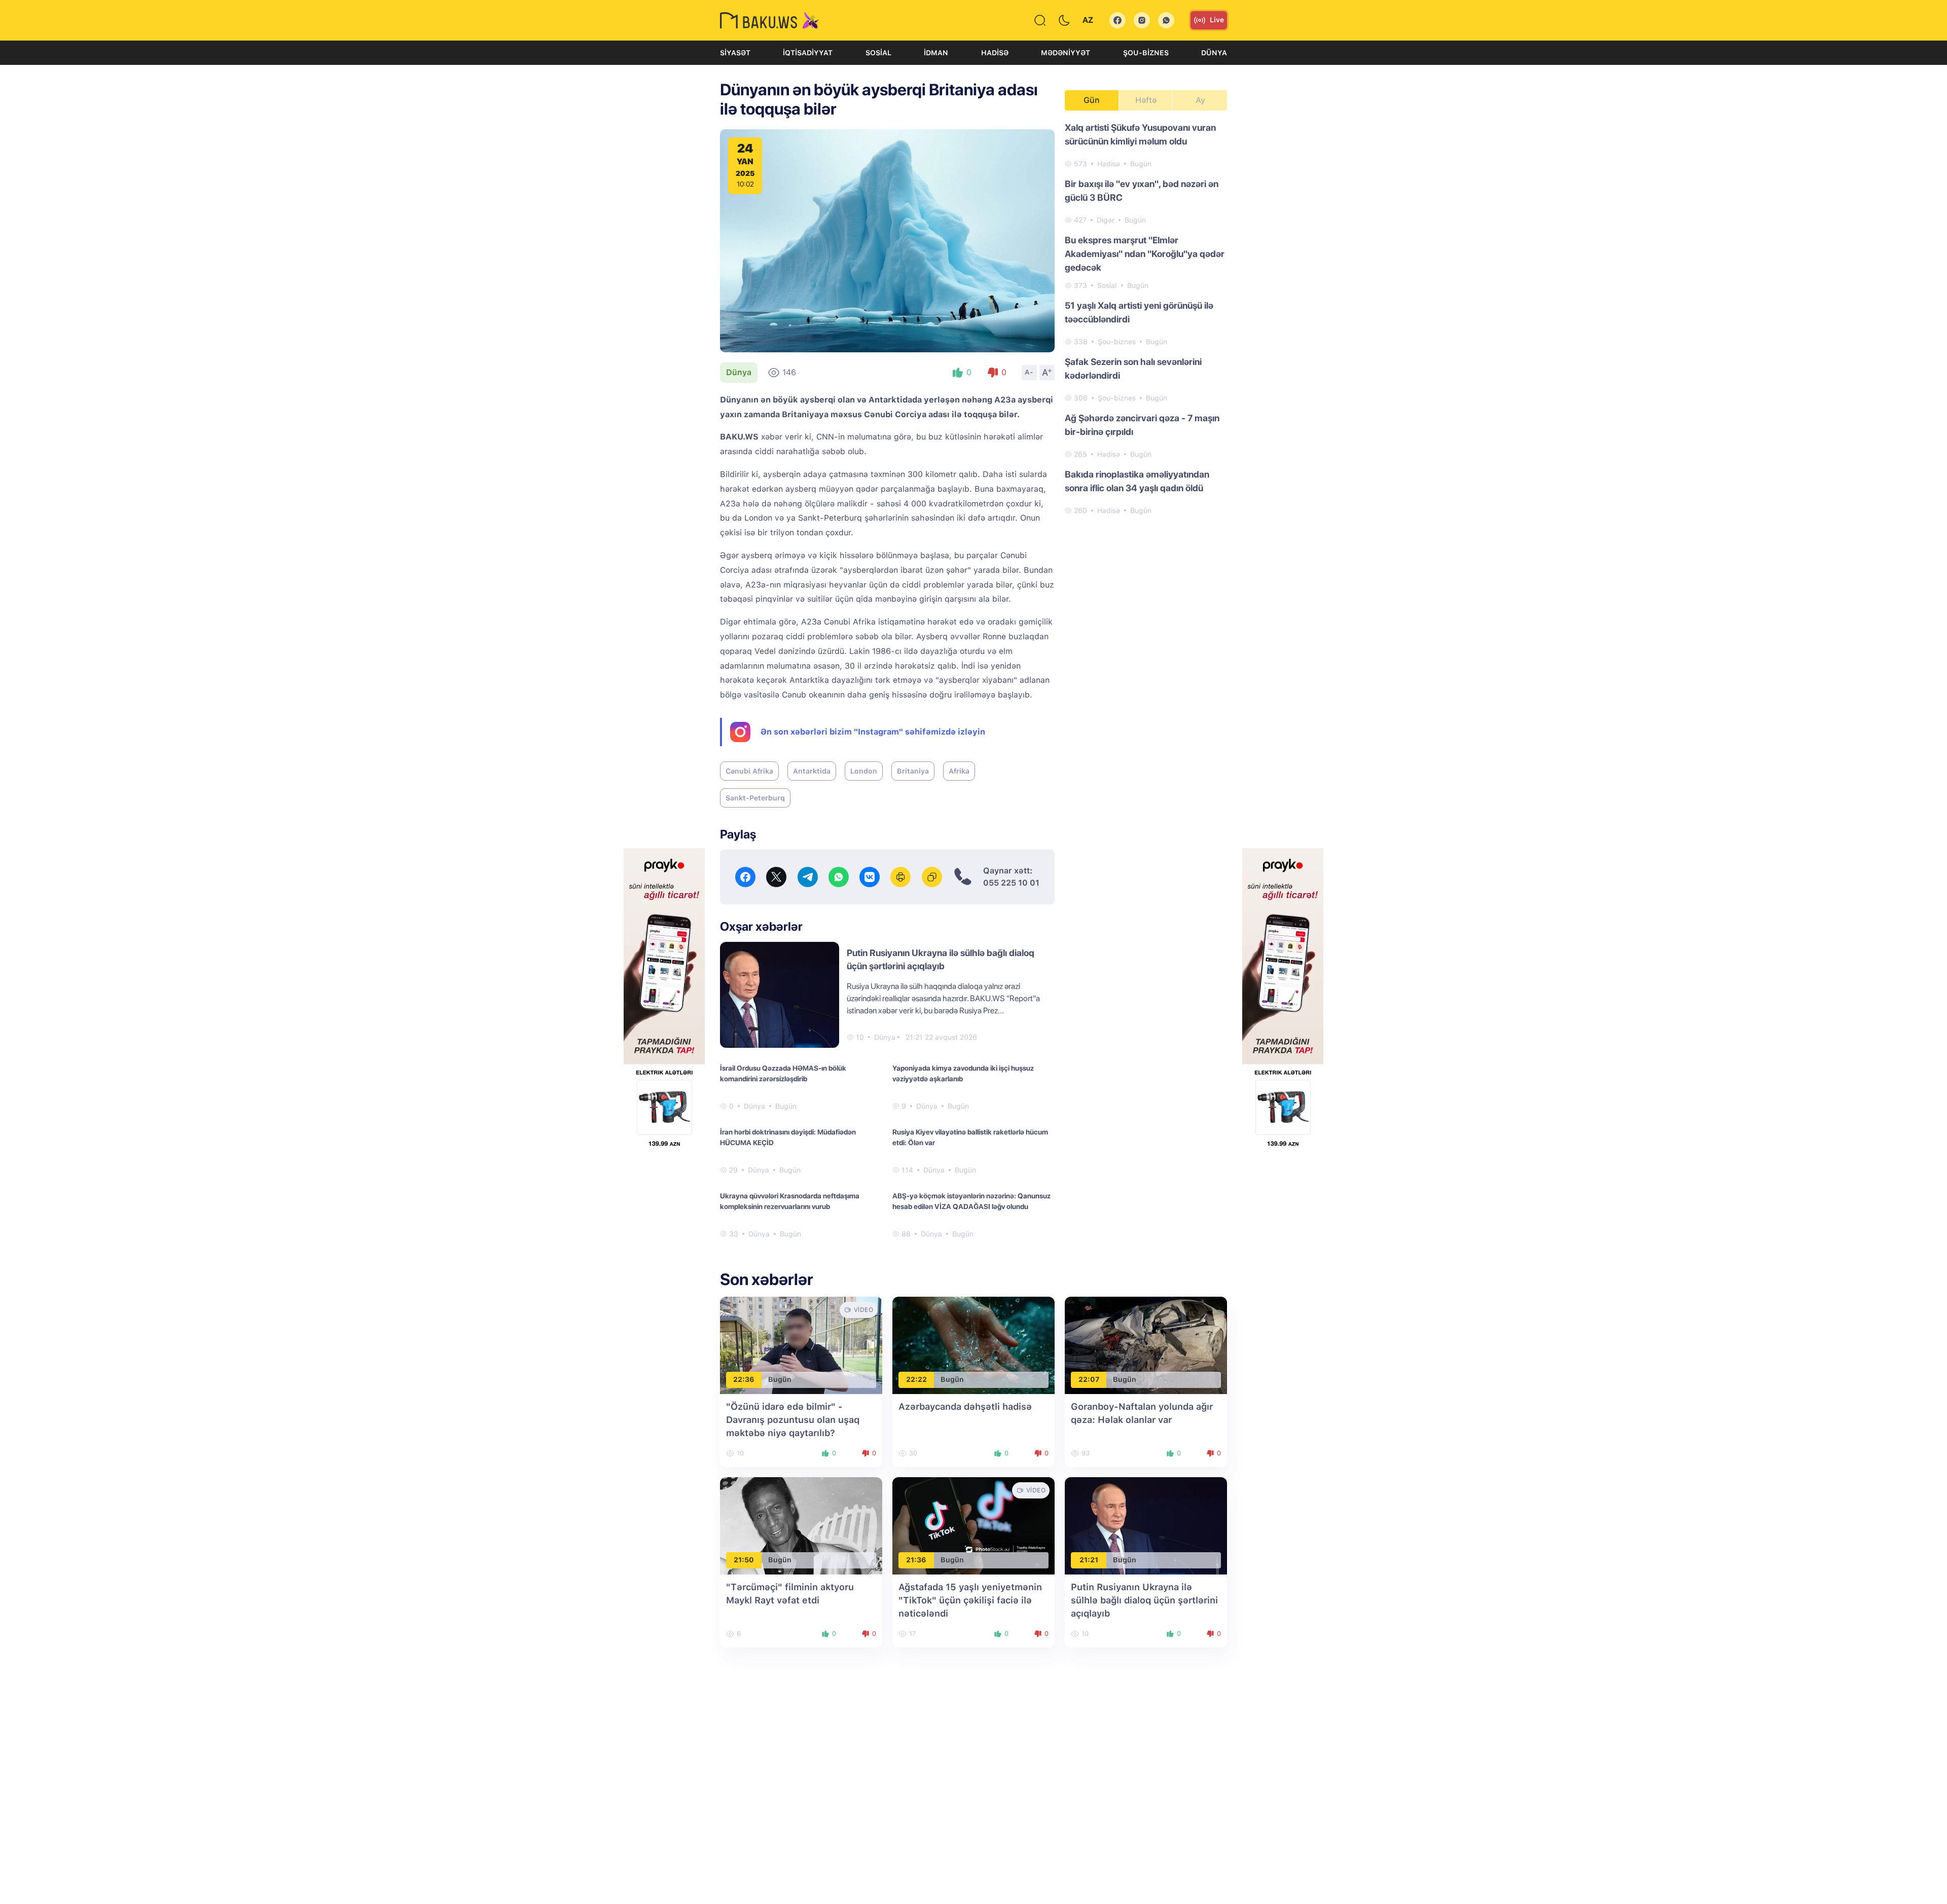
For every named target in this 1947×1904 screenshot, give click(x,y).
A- (1029, 372)
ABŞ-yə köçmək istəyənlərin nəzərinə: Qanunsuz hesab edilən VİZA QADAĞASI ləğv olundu (971, 1201)
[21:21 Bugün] (1146, 1525)
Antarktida (812, 771)
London (864, 771)
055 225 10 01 (1011, 883)
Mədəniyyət (1066, 53)
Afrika (959, 771)
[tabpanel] (1146, 318)
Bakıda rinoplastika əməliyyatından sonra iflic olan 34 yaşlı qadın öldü (1137, 481)
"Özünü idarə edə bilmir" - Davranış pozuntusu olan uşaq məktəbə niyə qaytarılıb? (793, 1420)
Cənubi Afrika (749, 771)
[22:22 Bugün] (974, 1345)
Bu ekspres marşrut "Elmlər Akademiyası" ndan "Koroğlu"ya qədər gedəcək (1145, 254)
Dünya (1214, 53)
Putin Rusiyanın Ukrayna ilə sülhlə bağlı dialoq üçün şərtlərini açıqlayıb (1144, 1600)
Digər (1106, 220)
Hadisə (995, 53)
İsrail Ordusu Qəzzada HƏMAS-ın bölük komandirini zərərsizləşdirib (783, 1073)
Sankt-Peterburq (755, 798)
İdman (936, 53)
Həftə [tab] (1146, 100)
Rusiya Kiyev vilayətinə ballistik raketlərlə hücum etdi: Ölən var (970, 1137)
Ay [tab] (1200, 100)
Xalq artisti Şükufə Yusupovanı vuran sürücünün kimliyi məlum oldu (1140, 134)
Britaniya (913, 771)
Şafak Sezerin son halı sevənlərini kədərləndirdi (1133, 369)
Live (1217, 20)
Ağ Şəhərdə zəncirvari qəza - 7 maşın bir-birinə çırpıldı (1142, 425)
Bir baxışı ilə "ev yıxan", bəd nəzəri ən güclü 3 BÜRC (1142, 191)
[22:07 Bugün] (1146, 1345)
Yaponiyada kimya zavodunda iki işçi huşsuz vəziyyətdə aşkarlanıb (963, 1073)
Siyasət (735, 53)
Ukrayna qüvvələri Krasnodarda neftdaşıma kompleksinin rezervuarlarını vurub (790, 1201)
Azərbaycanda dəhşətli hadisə (965, 1406)
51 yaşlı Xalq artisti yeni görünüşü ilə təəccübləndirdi (1139, 312)
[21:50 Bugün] (801, 1525)
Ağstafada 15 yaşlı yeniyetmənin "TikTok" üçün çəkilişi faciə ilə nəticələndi (970, 1600)
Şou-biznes (1146, 53)
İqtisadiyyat (808, 53)
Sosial (878, 53)
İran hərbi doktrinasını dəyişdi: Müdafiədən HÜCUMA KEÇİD (788, 1137)
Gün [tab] (1092, 100)
